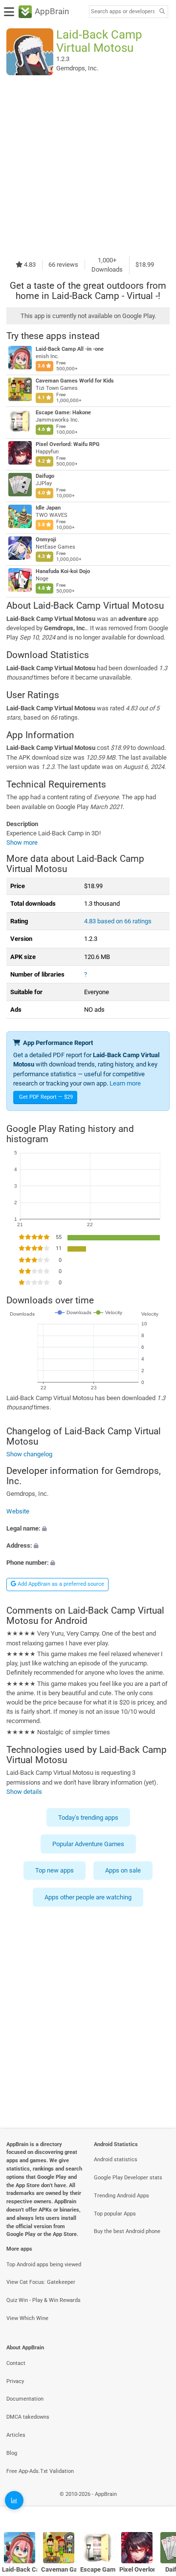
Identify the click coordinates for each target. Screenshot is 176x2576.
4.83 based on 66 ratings (118, 921)
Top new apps (55, 1871)
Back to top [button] (156, 2505)
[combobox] (123, 12)
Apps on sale (123, 1871)
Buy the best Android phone (127, 2231)
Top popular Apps (115, 2214)
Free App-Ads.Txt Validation (40, 2471)
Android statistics (116, 2160)
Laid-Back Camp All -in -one (70, 349)
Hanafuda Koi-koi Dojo (63, 571)
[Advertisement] (88, 165)
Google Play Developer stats (128, 2178)
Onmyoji (46, 540)
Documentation (25, 2399)
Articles (16, 2435)
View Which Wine (27, 2318)
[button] (88, 1528)
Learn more (125, 1083)
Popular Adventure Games (88, 1844)
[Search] (162, 12)
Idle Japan (48, 508)
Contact (16, 2363)
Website (18, 1511)
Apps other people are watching (88, 1897)
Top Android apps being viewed (44, 2265)
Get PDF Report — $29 (46, 1097)
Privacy (15, 2381)
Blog (12, 2453)
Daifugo (45, 476)
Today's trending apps (88, 1818)
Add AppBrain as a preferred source (60, 1584)
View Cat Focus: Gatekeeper (41, 2282)
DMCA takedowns (28, 2417)
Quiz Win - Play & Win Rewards (44, 2300)
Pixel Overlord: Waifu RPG (68, 444)
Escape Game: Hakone (63, 413)
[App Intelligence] (14, 2500)
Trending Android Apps (121, 2196)
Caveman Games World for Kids (75, 381)
